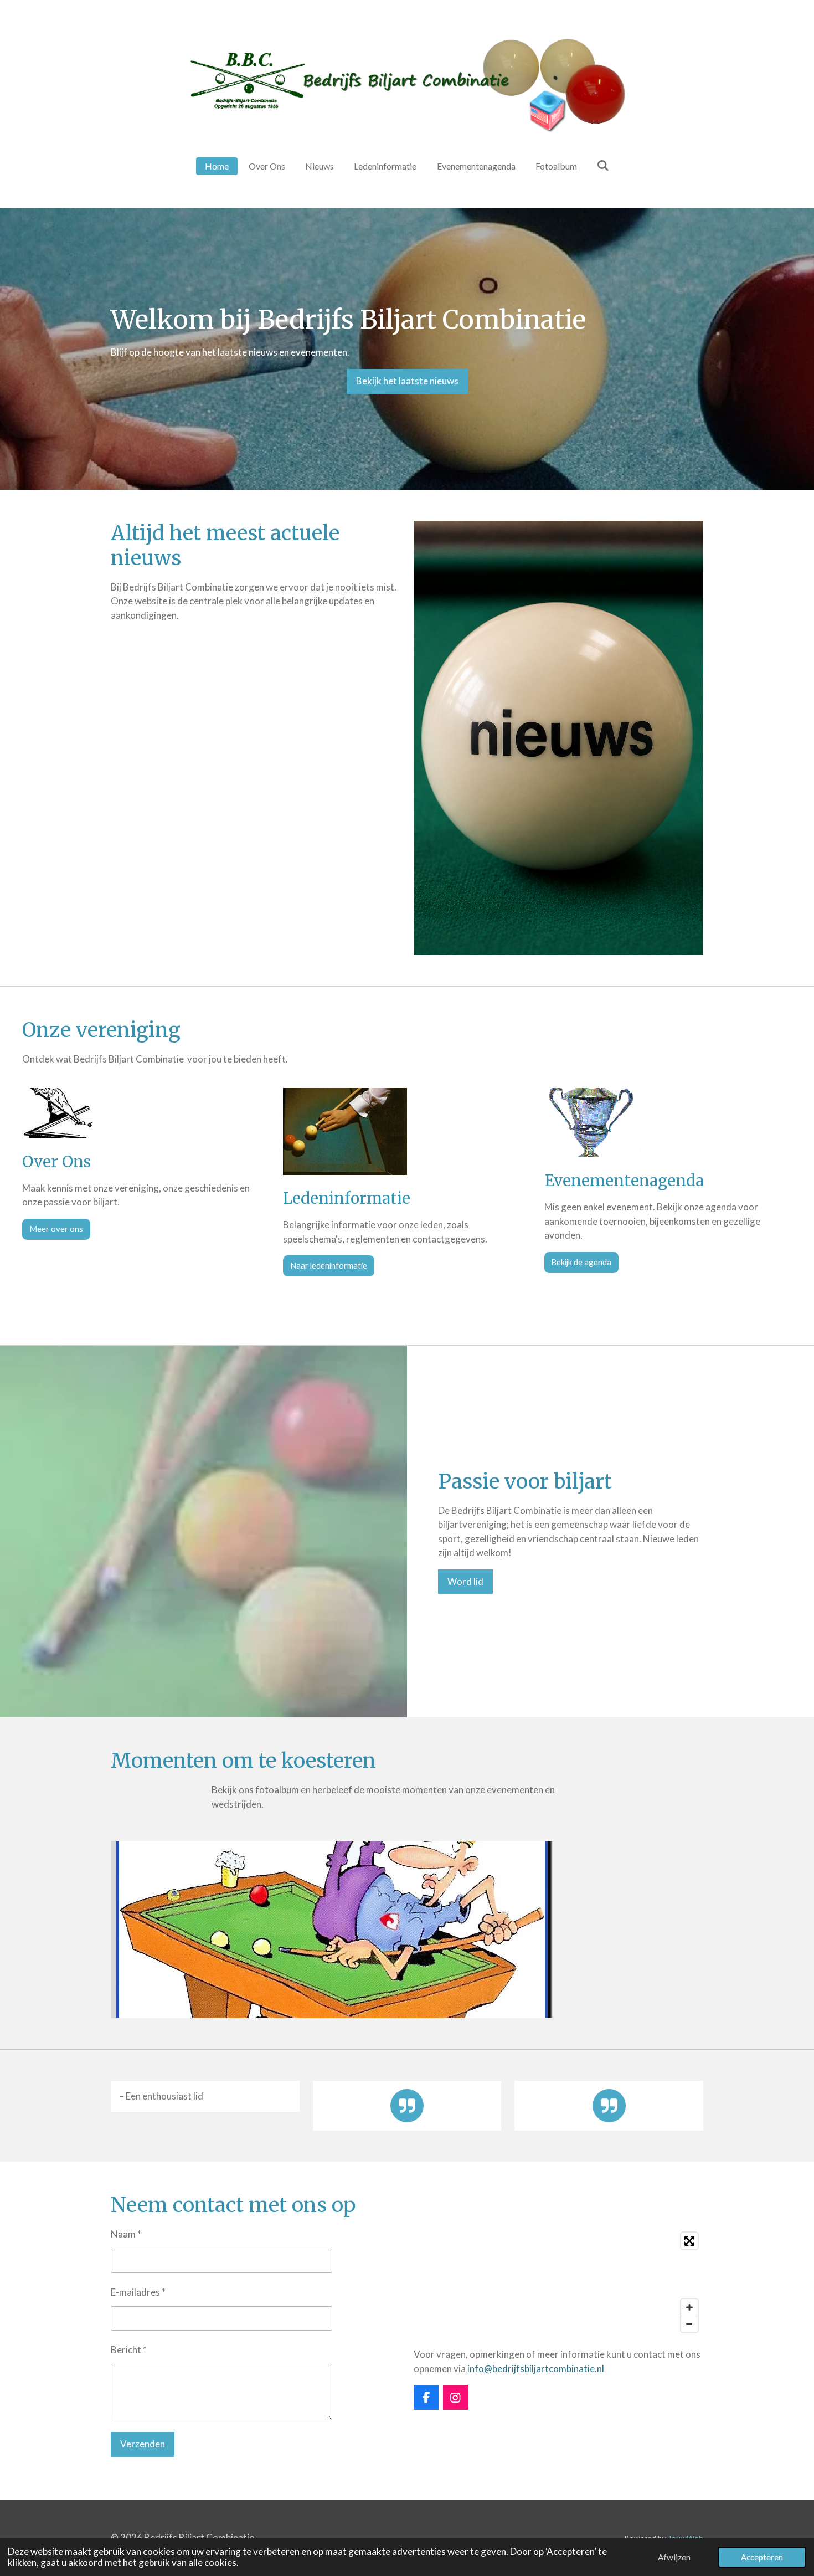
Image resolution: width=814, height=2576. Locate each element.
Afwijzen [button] (674, 2557)
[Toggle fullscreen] (689, 2241)
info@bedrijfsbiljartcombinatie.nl (536, 2369)
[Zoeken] (603, 165)
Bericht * (129, 2350)
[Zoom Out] (689, 2324)
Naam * (126, 2234)
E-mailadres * (138, 2292)
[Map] (558, 2282)
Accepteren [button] (762, 2557)
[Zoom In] (689, 2307)
